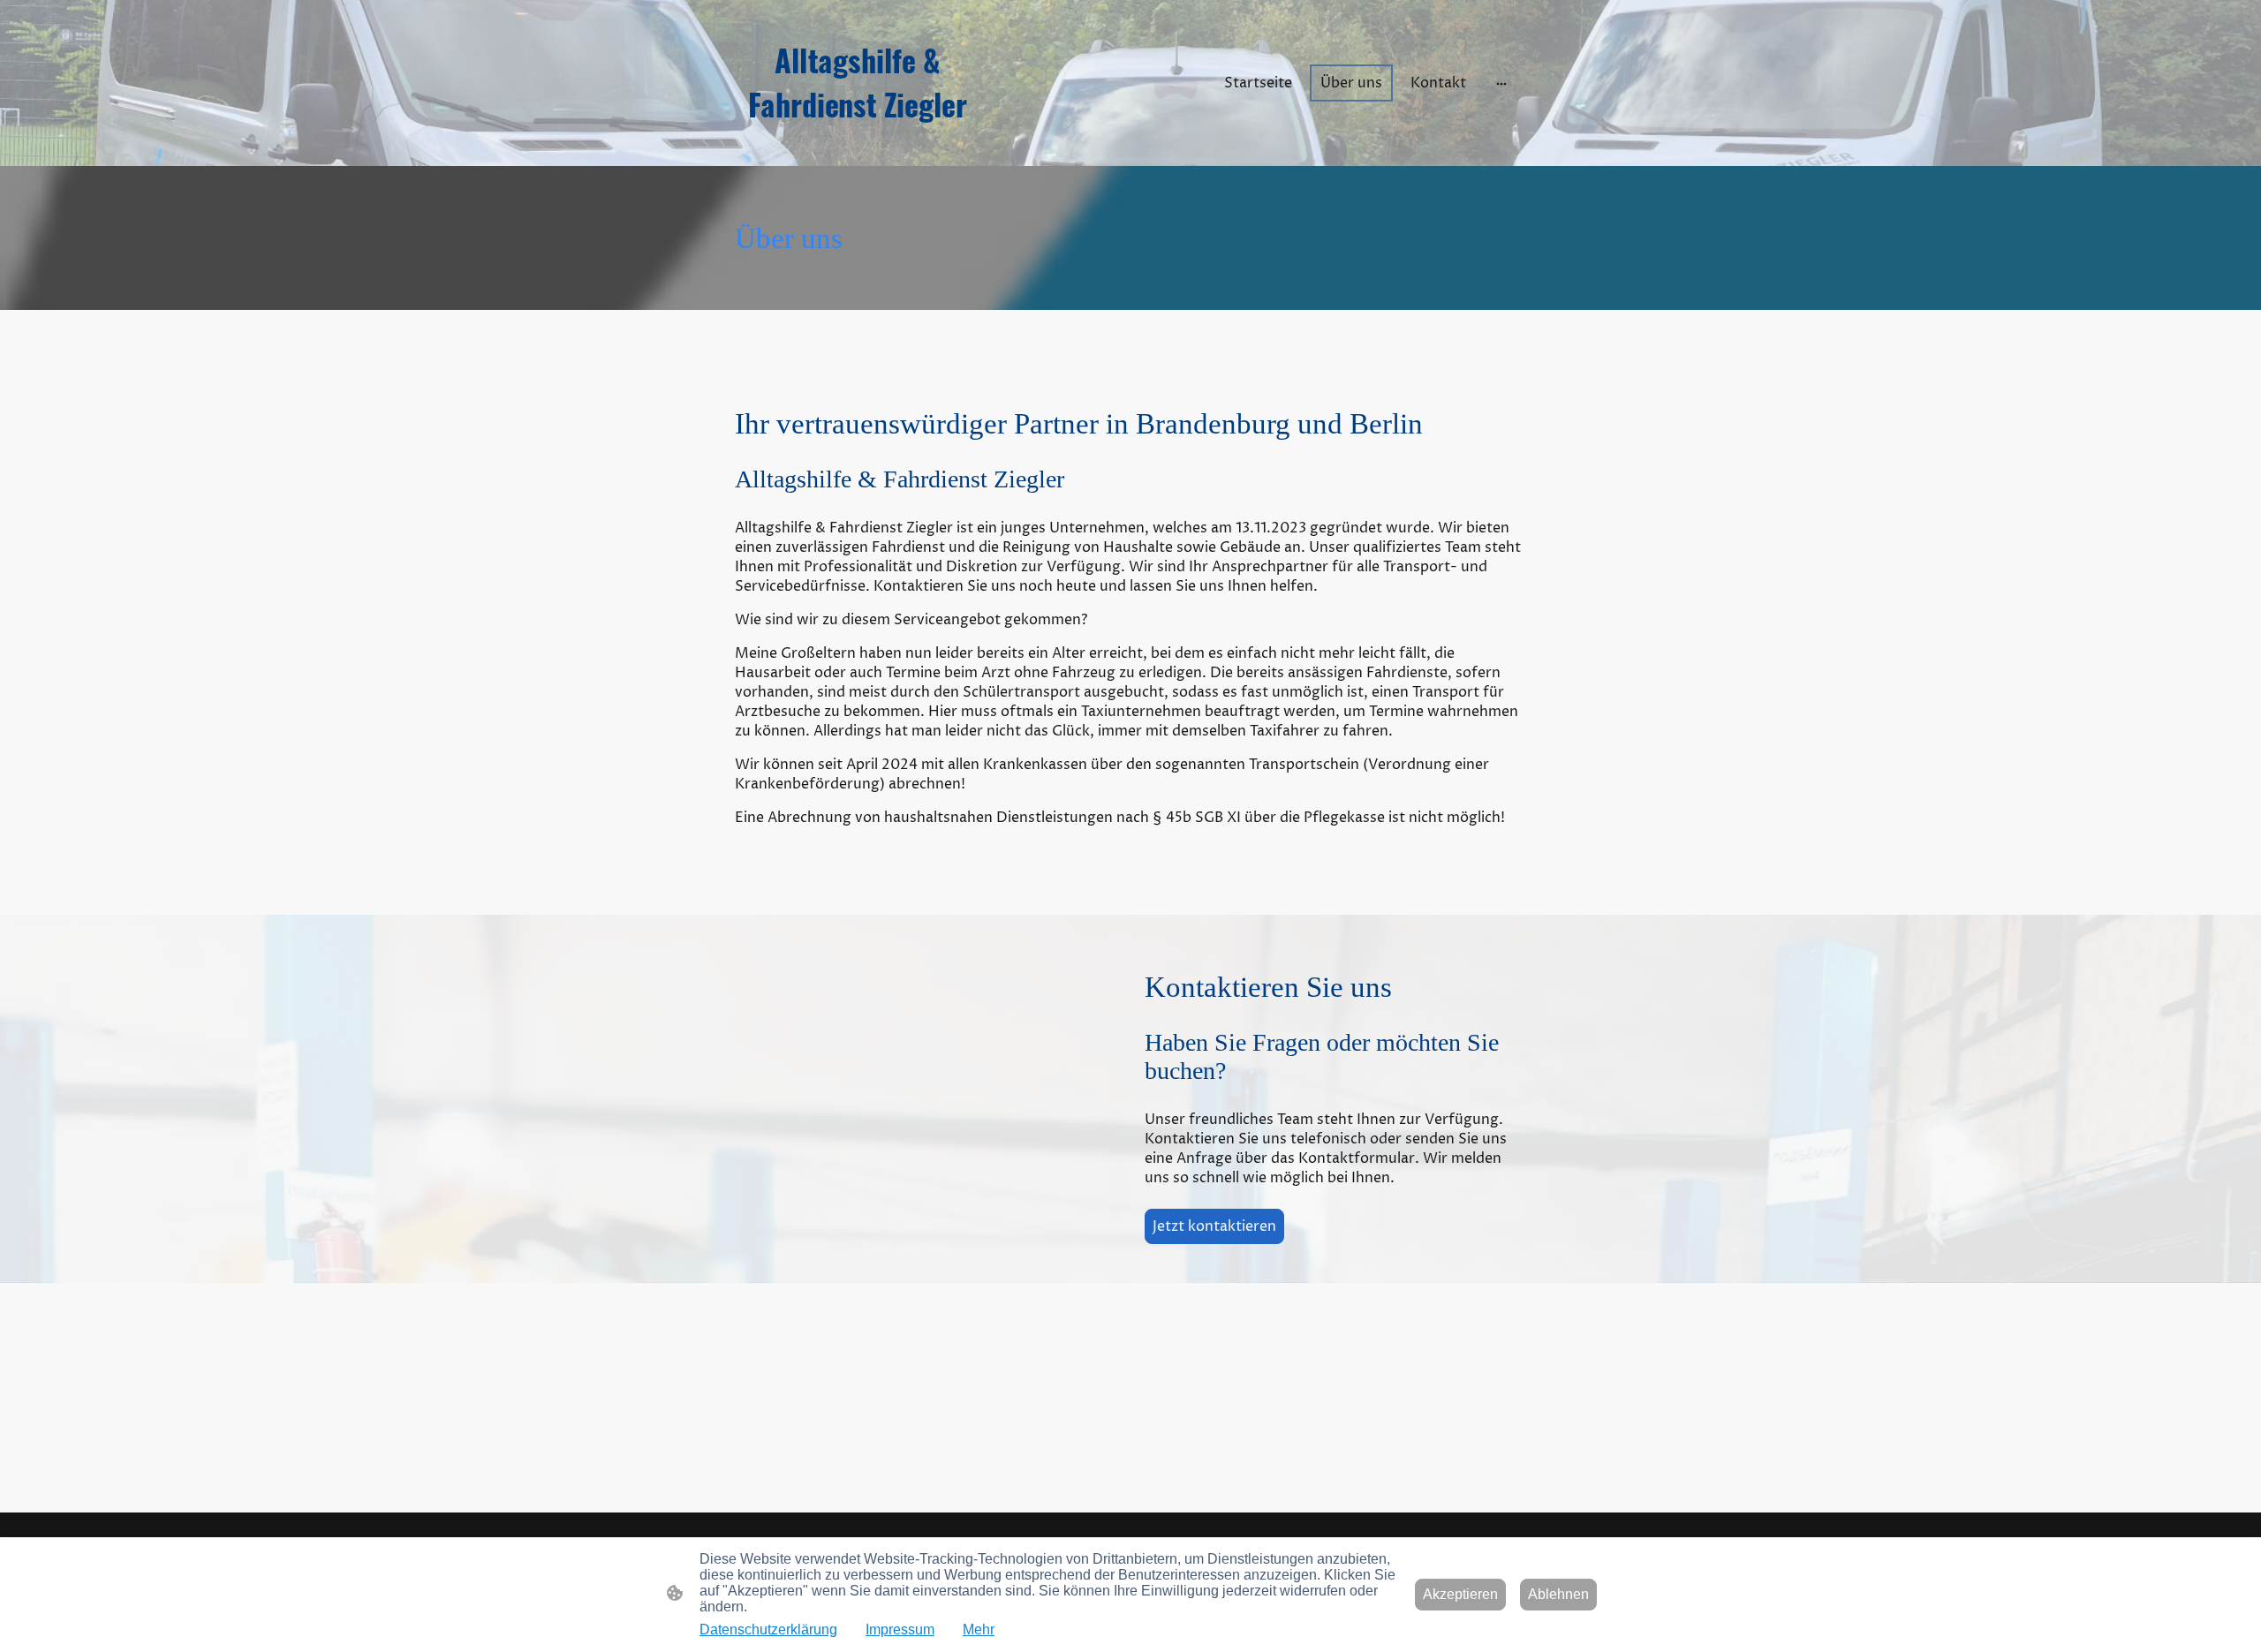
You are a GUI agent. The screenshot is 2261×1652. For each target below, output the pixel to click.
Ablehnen (1558, 1594)
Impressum (900, 1629)
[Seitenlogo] (857, 141)
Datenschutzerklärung (768, 1629)
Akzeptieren (1460, 1594)
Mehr (979, 1629)
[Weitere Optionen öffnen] (1501, 83)
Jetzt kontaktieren (1214, 1226)
